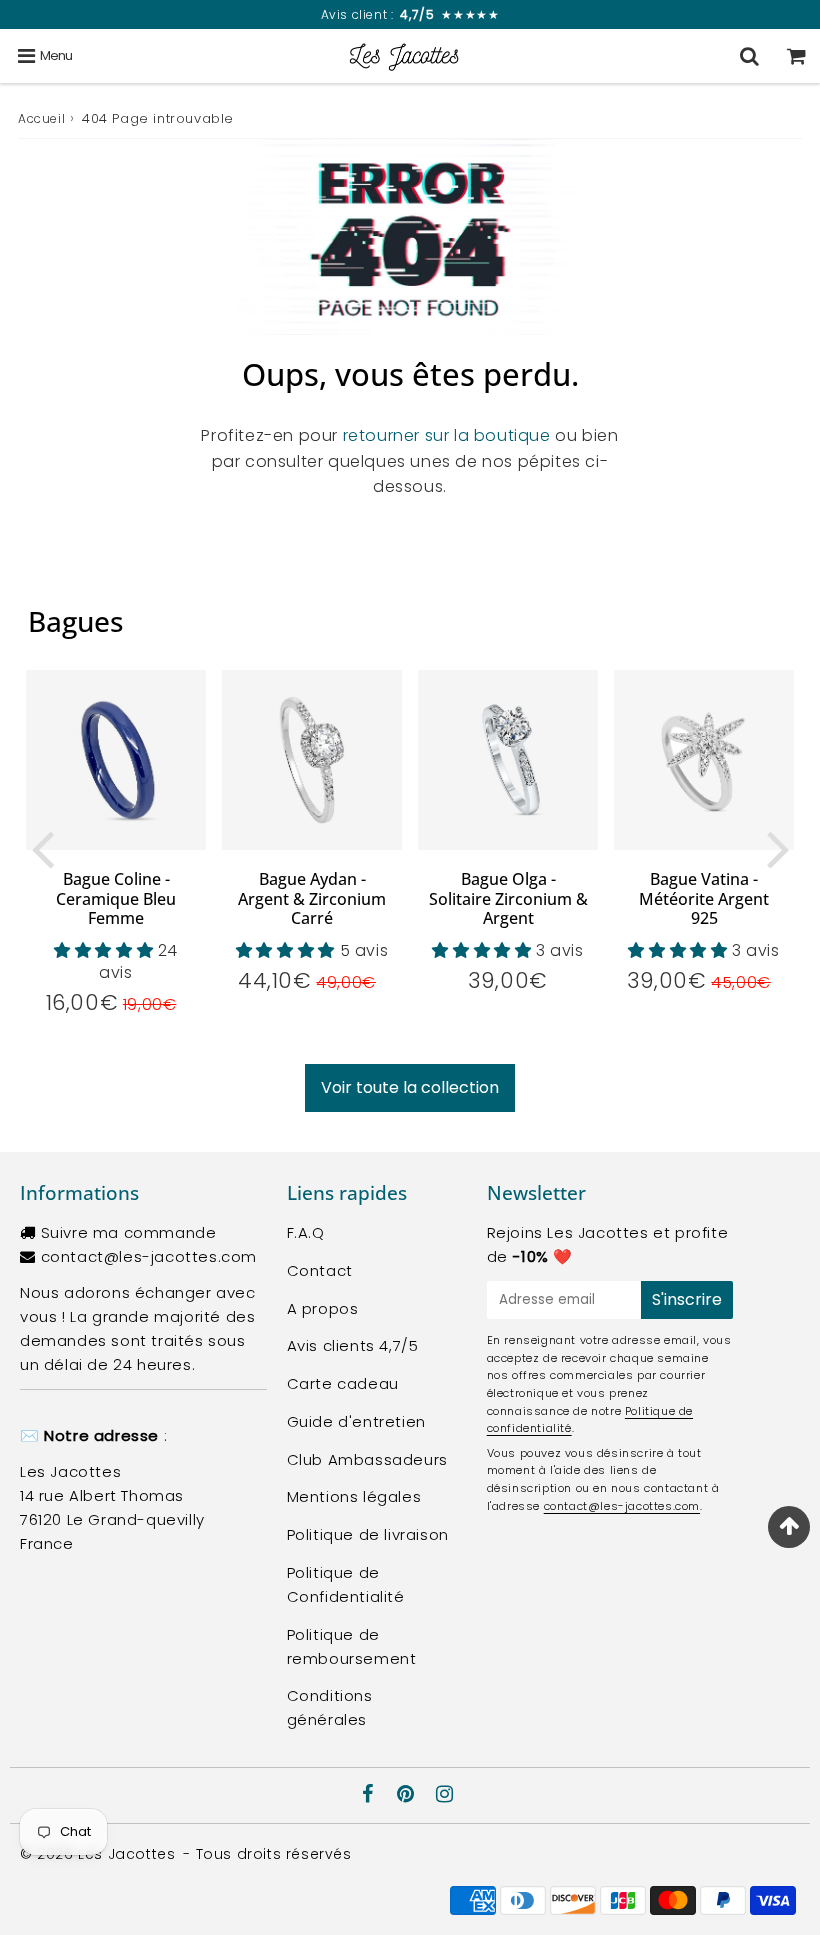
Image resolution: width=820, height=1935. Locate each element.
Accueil (41, 118)
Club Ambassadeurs (367, 1459)
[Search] (749, 56)
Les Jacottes (126, 1854)
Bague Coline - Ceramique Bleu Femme (116, 898)
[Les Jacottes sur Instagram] (445, 1795)
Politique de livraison (368, 1534)
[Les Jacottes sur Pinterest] (408, 1795)
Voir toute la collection (410, 1087)
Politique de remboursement (352, 1646)
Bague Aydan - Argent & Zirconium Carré (312, 898)
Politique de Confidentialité (346, 1584)
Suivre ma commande (129, 1232)
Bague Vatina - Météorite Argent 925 (704, 898)
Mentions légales (354, 1496)
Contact (320, 1270)
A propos (323, 1308)
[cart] (796, 56)
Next (778, 847)
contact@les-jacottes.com (149, 1256)
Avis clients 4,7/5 (353, 1345)
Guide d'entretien (356, 1421)
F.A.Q (306, 1232)
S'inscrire (687, 1299)
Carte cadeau (343, 1383)
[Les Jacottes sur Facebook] (370, 1795)
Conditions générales (330, 1707)
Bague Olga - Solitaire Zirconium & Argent (508, 898)
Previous (42, 847)
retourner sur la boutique (447, 435)
